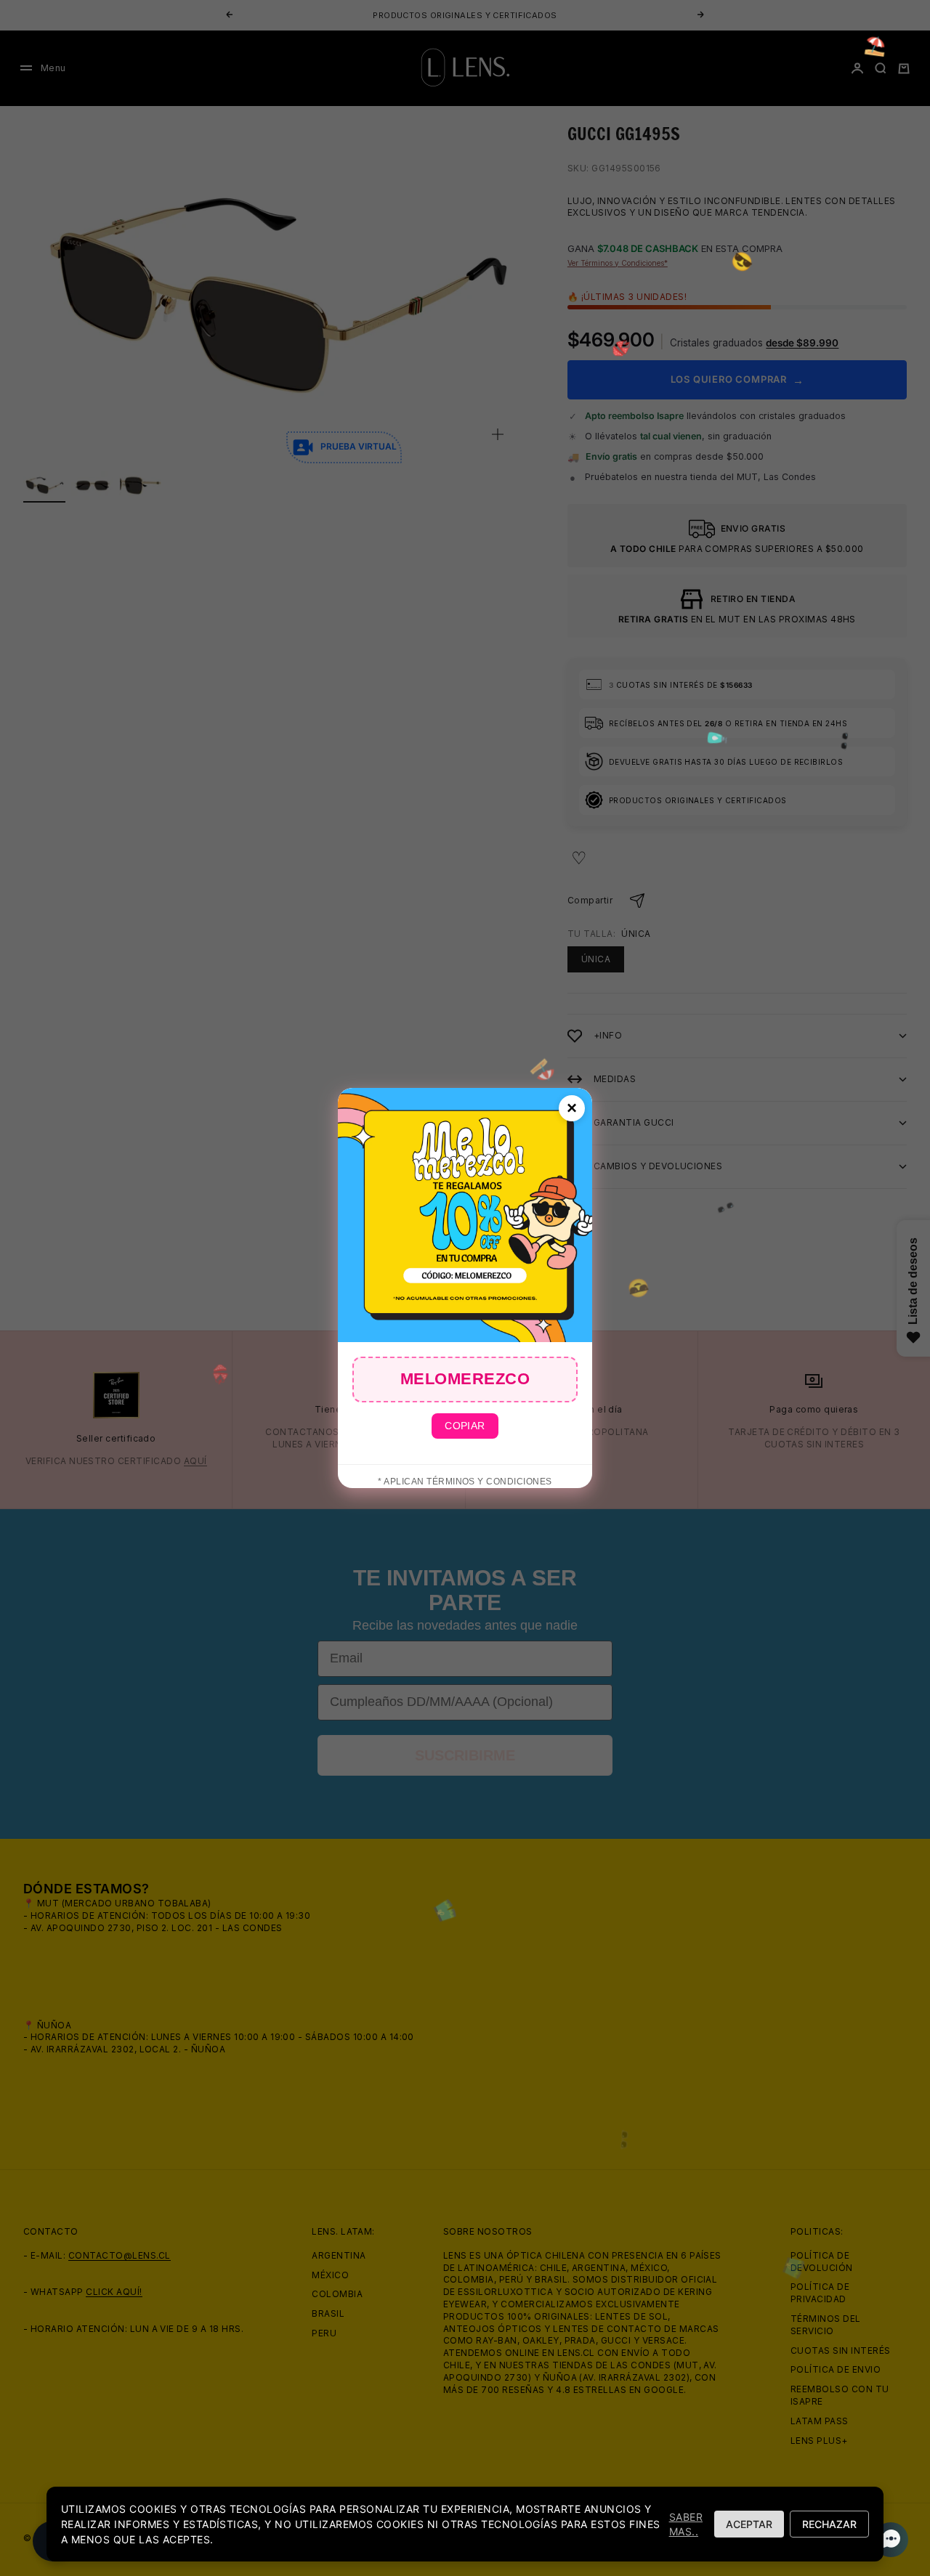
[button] (886, 2540)
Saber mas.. (686, 2524)
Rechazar (829, 2524)
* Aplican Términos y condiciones (465, 1482)
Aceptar (749, 2524)
